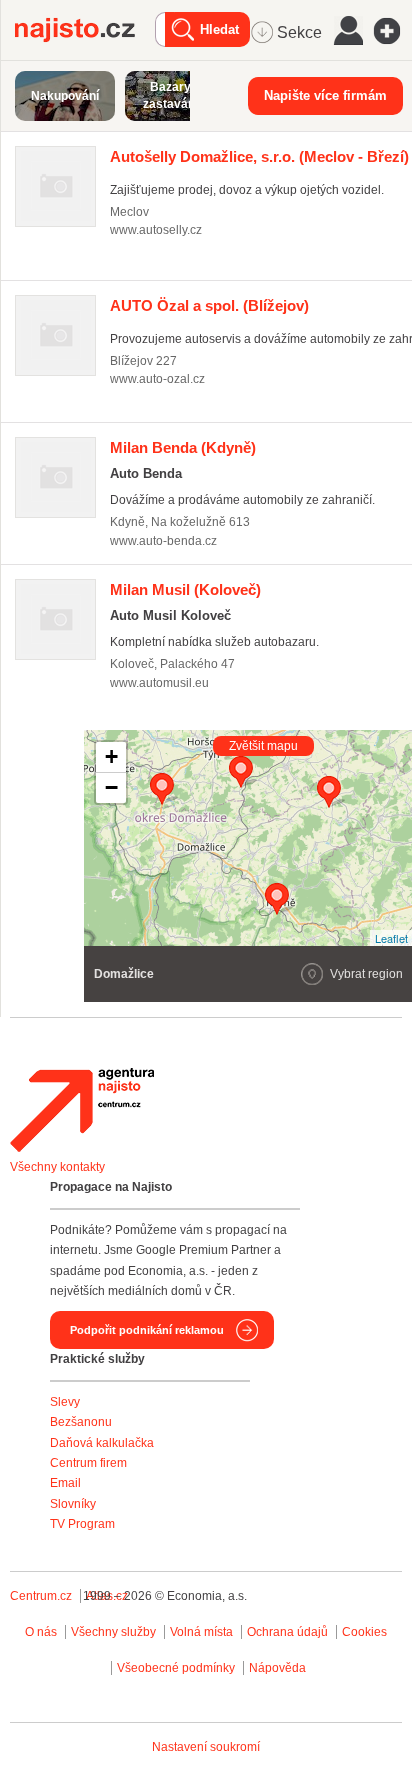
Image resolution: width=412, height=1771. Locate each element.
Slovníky (73, 1504)
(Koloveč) (185, 589)
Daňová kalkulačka (102, 1443)
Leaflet (391, 938)
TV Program (82, 1524)
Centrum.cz (41, 1596)
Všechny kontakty (57, 1167)
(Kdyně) (183, 447)
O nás (41, 1632)
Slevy (65, 1402)
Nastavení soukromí (206, 1747)
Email (65, 1483)
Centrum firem (88, 1463)
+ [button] (111, 756)
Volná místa (201, 1632)
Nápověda (277, 1668)
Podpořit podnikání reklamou (147, 1330)
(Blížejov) (209, 305)
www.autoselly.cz (156, 230)
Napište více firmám (325, 95)
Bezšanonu (81, 1422)
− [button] (111, 787)
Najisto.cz (85, 30)
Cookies (364, 1632)
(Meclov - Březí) (259, 156)
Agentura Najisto (82, 1110)
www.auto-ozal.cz (157, 379)
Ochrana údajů (287, 1632)
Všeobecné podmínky (176, 1668)
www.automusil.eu (159, 683)
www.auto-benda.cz (163, 541)
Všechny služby (115, 1632)
